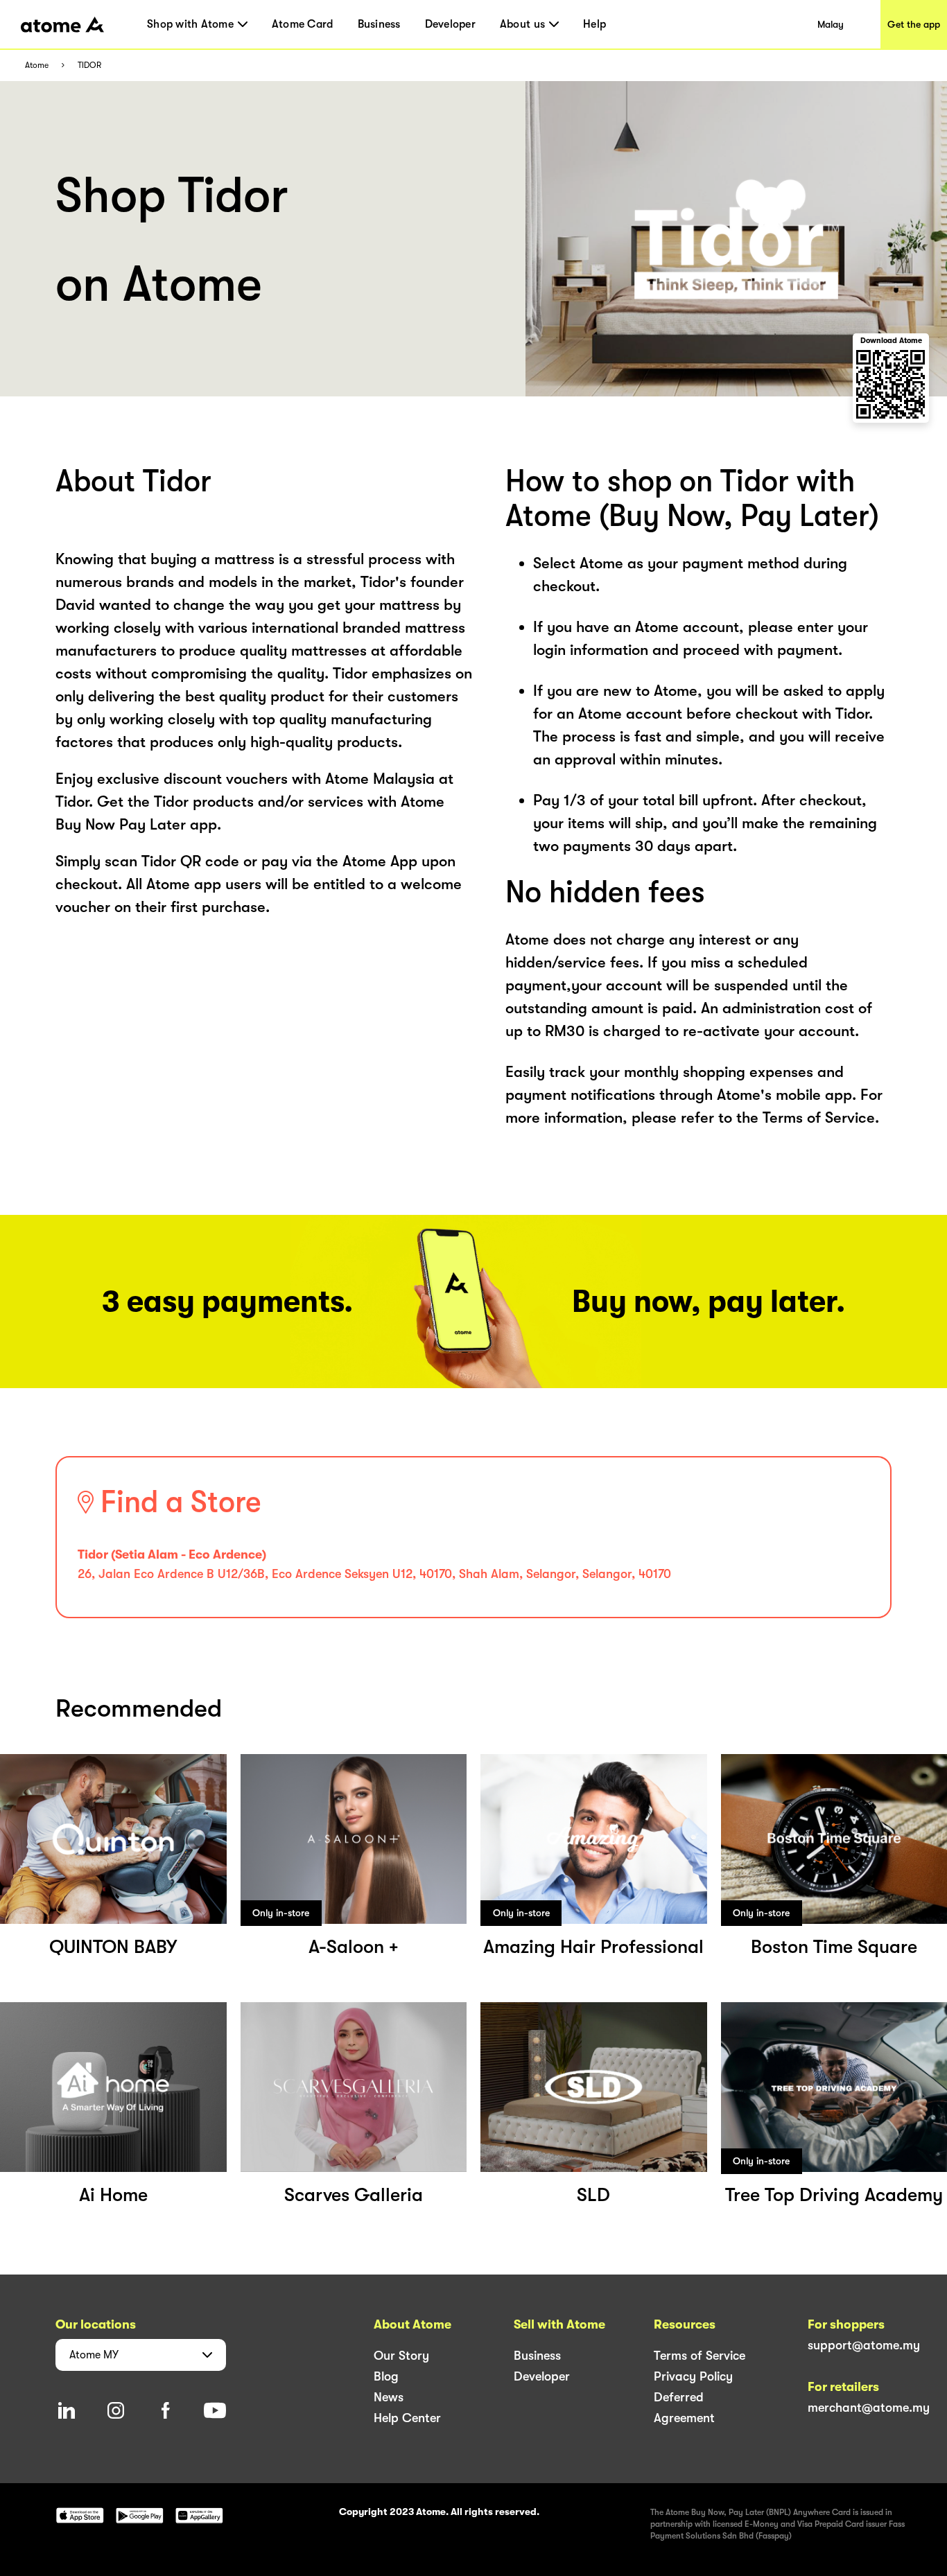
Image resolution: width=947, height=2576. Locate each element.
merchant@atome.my (869, 2408)
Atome (37, 65)
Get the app (914, 24)
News (389, 2397)
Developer (450, 24)
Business (379, 24)
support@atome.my (864, 2345)
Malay (831, 24)
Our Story (401, 2356)
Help (594, 24)
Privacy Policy (693, 2376)
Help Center (407, 2418)
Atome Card (303, 24)
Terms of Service (700, 2356)
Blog (386, 2376)
